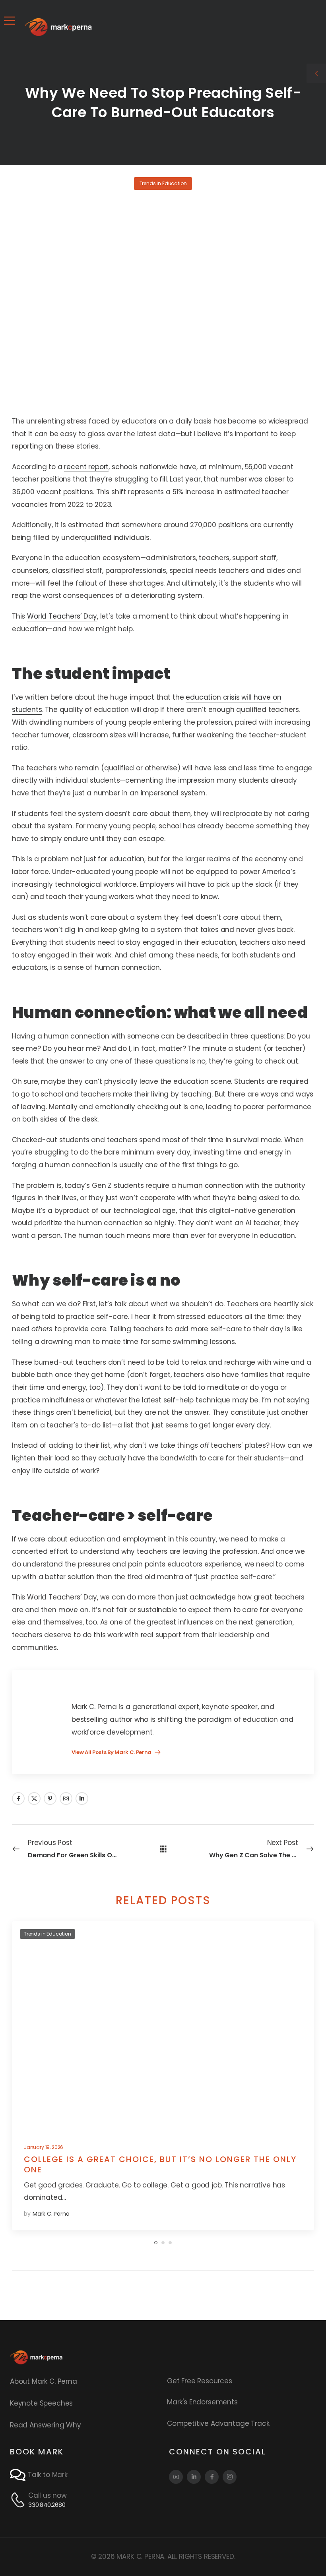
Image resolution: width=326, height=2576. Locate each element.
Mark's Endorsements (202, 2402)
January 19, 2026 (44, 2147)
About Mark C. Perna (44, 2381)
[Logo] (58, 27)
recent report (86, 467)
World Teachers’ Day (62, 616)
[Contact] (19, 2475)
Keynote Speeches (41, 2403)
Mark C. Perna (51, 2214)
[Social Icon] (18, 1799)
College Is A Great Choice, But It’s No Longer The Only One (160, 2164)
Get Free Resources (200, 2381)
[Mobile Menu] (9, 21)
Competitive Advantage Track (218, 2423)
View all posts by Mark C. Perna (112, 1753)
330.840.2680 (47, 2505)
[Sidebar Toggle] (316, 73)
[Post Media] (163, 2027)
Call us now (48, 2495)
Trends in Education (163, 183)
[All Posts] (163, 1848)
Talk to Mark (48, 2475)
